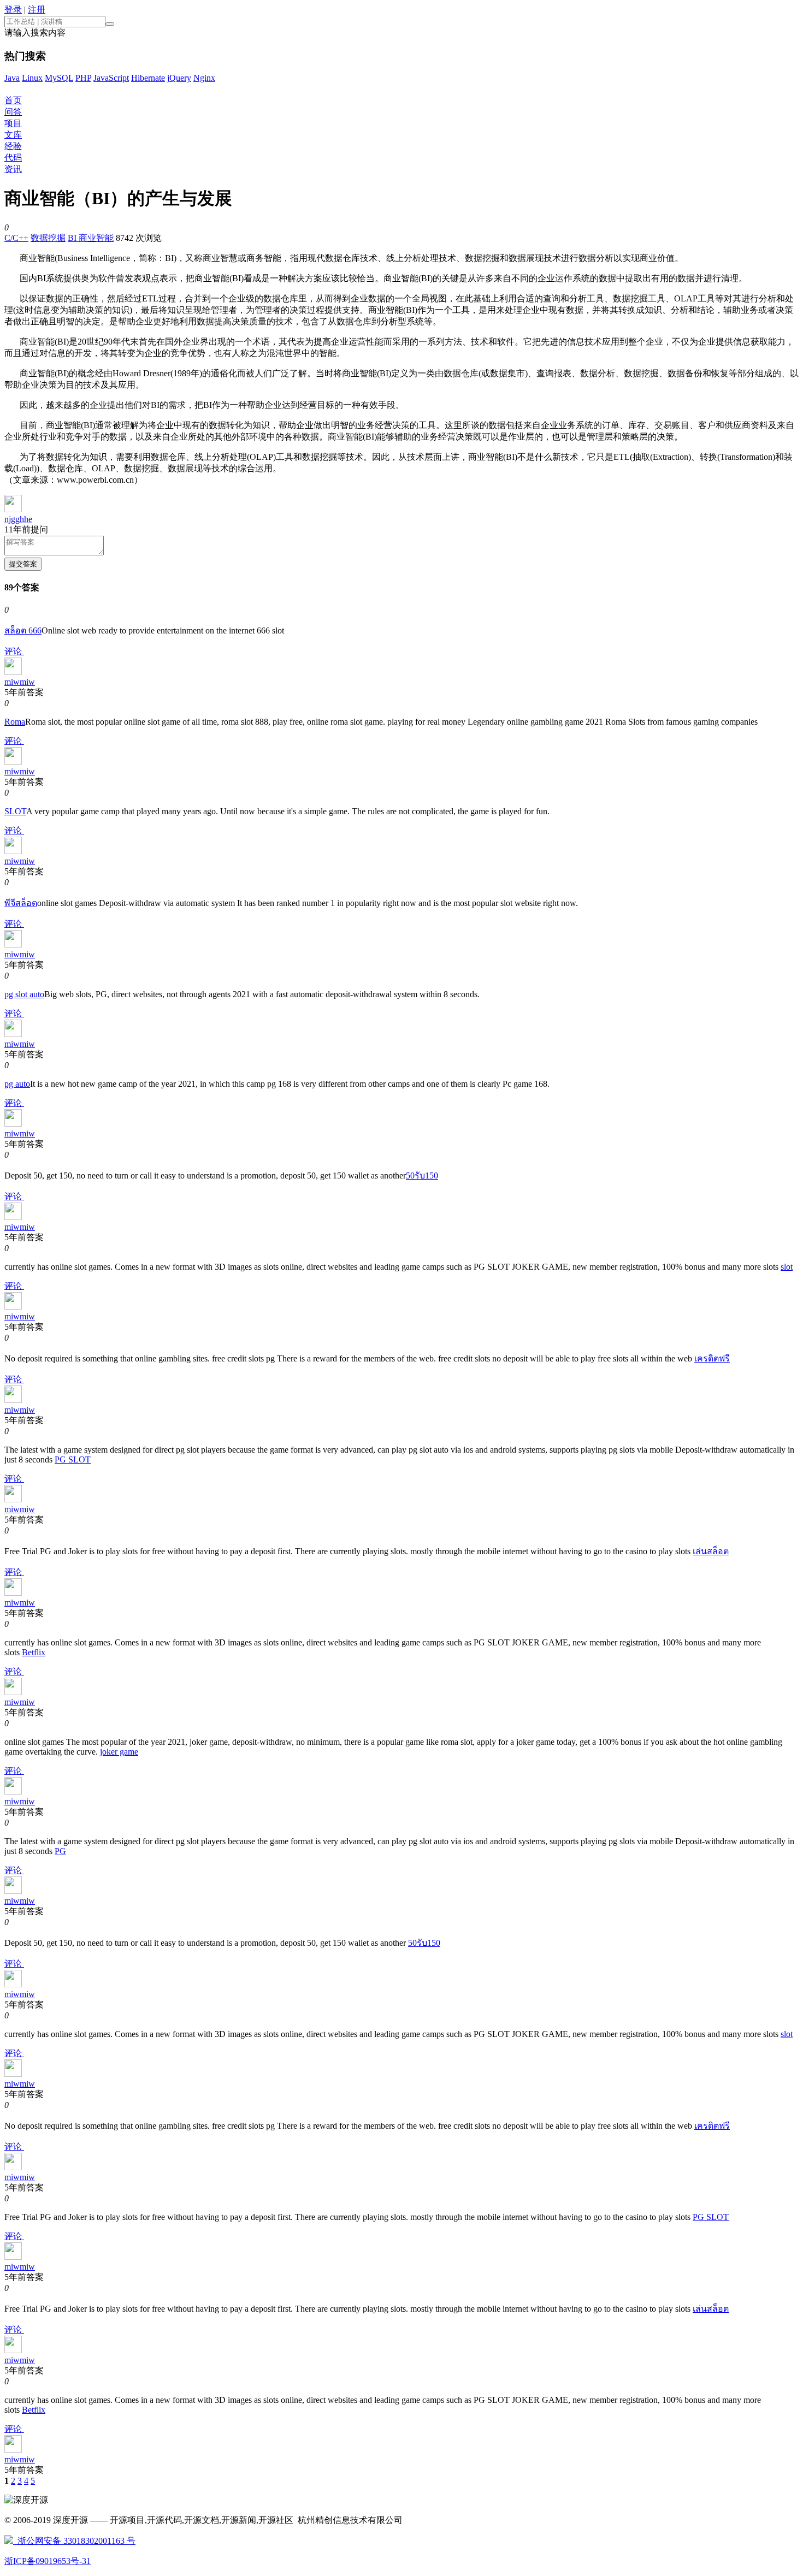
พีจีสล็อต (21, 903)
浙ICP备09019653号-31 (48, 2561)
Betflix (34, 1652)
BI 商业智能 (91, 238)
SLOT (15, 811)
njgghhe (18, 519)
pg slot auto (24, 994)
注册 (37, 10)
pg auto (17, 1084)
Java (12, 78)
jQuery (179, 78)
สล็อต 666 (23, 630)
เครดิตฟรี (712, 1358)
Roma (15, 722)
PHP (83, 78)
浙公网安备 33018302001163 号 (74, 2541)
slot (787, 1267)
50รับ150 (422, 1176)
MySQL (59, 78)
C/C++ (16, 238)
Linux (32, 78)
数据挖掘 (48, 238)
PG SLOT (73, 1459)
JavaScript (111, 78)
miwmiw (20, 682)
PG (60, 1851)
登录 (13, 10)
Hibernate (148, 78)
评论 (14, 651)
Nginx (204, 78)
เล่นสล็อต (711, 1551)
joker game (119, 1752)
